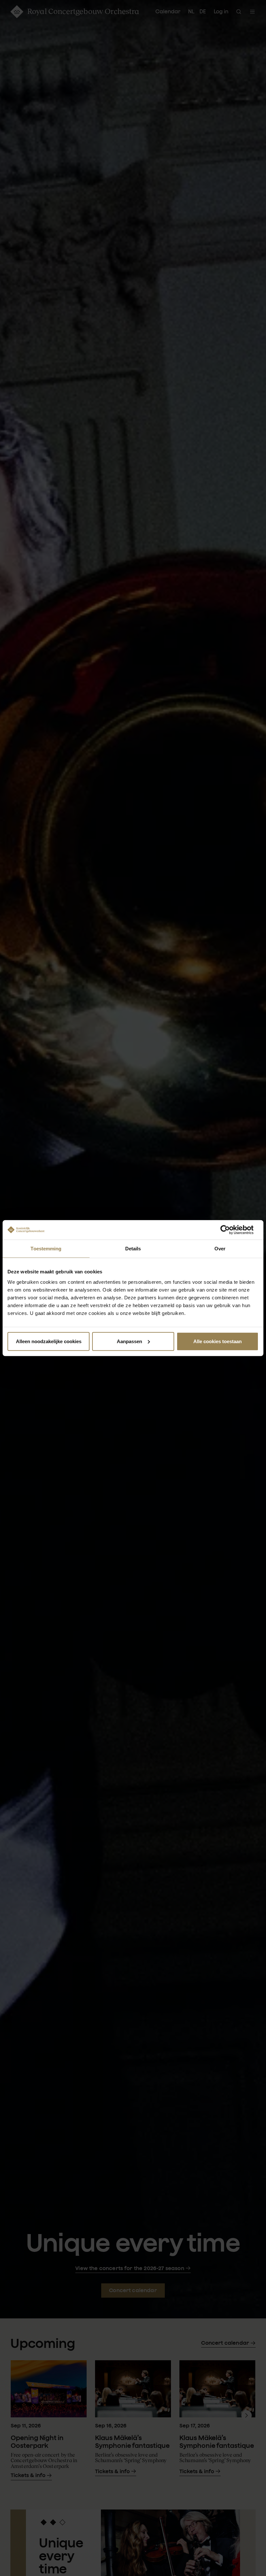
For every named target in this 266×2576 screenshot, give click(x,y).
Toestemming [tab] (46, 1249)
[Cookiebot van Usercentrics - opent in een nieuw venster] (230, 1230)
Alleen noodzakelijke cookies (49, 1341)
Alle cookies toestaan (218, 1341)
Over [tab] (220, 1249)
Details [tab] (133, 1249)
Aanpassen (129, 1341)
